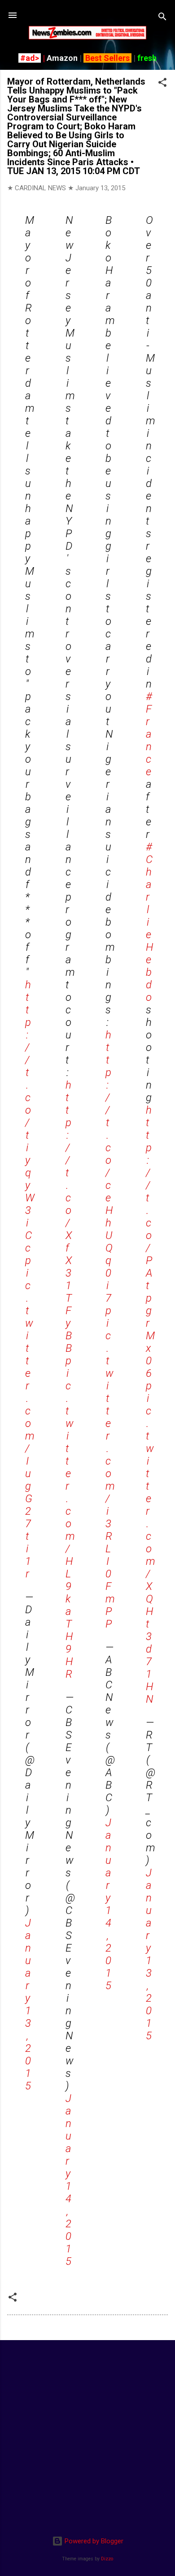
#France (149, 734)
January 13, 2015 (28, 2004)
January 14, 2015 (68, 2180)
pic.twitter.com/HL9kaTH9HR (70, 1517)
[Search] (162, 18)
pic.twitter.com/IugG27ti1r (30, 1417)
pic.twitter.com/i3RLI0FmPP (110, 1467)
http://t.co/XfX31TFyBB (69, 1217)
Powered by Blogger (93, 2541)
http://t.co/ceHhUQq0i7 (109, 1166)
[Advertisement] (87, 2435)
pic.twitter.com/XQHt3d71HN (151, 1542)
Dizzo (107, 2559)
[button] (162, 84)
